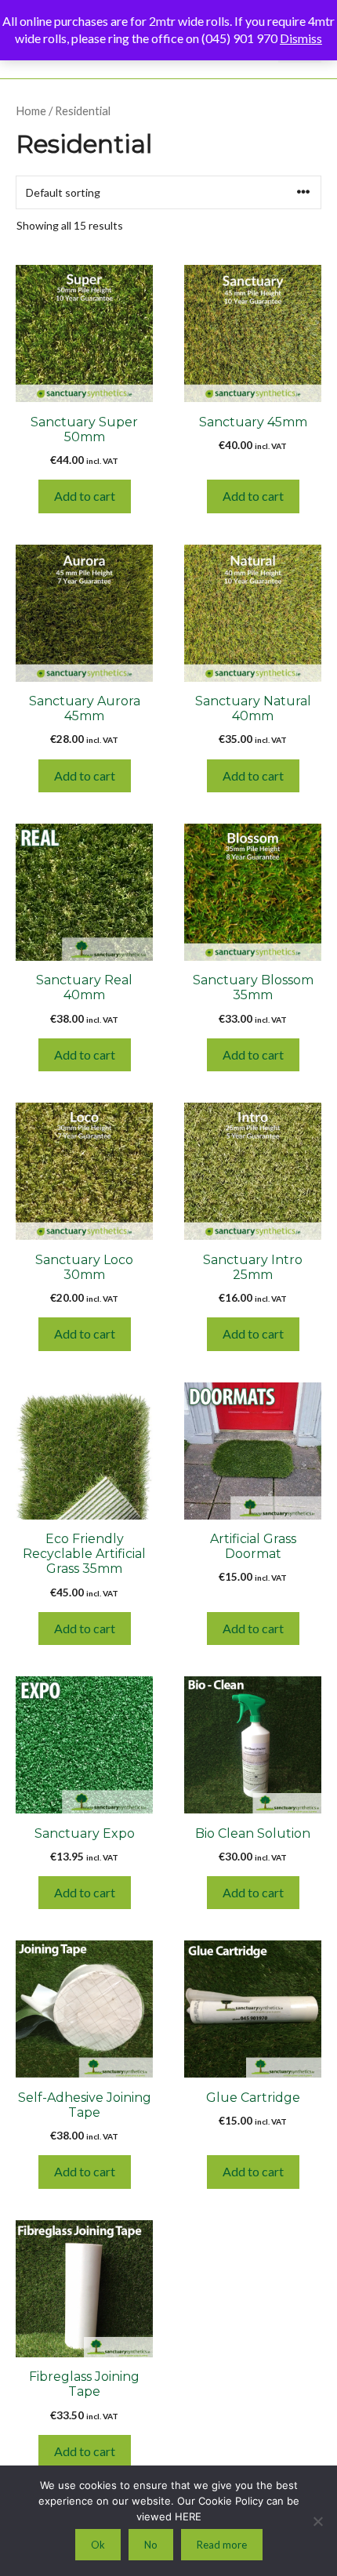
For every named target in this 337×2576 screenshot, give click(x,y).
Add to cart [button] (85, 496)
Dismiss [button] (301, 38)
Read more (222, 2545)
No (151, 2545)
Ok (98, 2545)
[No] (317, 2521)
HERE (188, 2516)
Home (31, 111)
